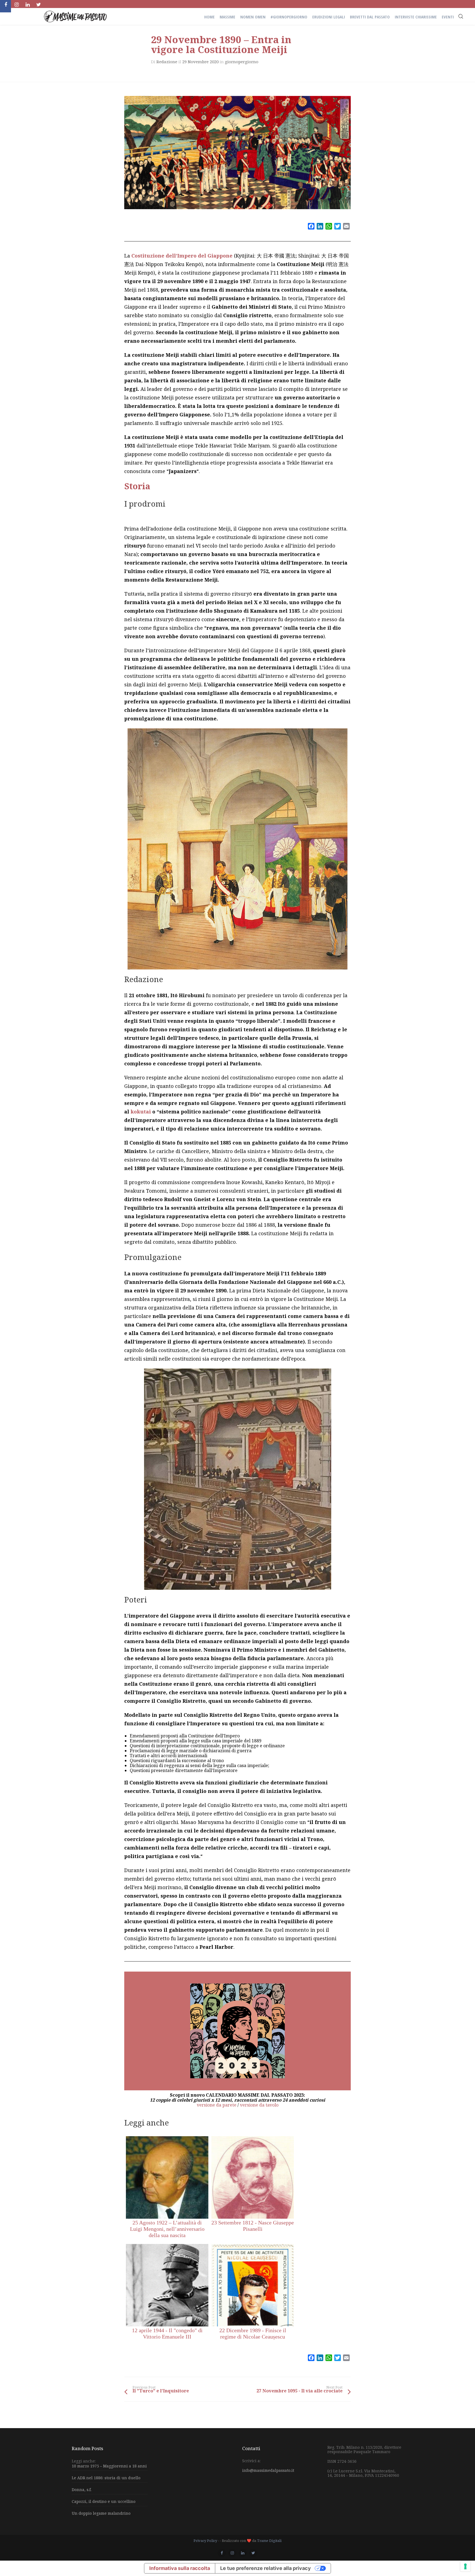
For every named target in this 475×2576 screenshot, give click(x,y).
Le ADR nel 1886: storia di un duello (106, 2478)
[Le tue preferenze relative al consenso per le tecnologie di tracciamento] (465, 2566)
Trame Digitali (269, 2541)
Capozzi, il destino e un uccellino (104, 2501)
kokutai (140, 1112)
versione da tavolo (259, 2105)
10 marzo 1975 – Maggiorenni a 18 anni (109, 2466)
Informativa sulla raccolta (180, 2568)
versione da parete (217, 2105)
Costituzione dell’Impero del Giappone (182, 256)
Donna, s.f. (82, 2490)
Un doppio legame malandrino (101, 2513)
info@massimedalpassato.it (268, 2470)
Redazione (167, 62)
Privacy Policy (205, 2541)
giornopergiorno (242, 62)
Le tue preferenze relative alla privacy (266, 2568)
